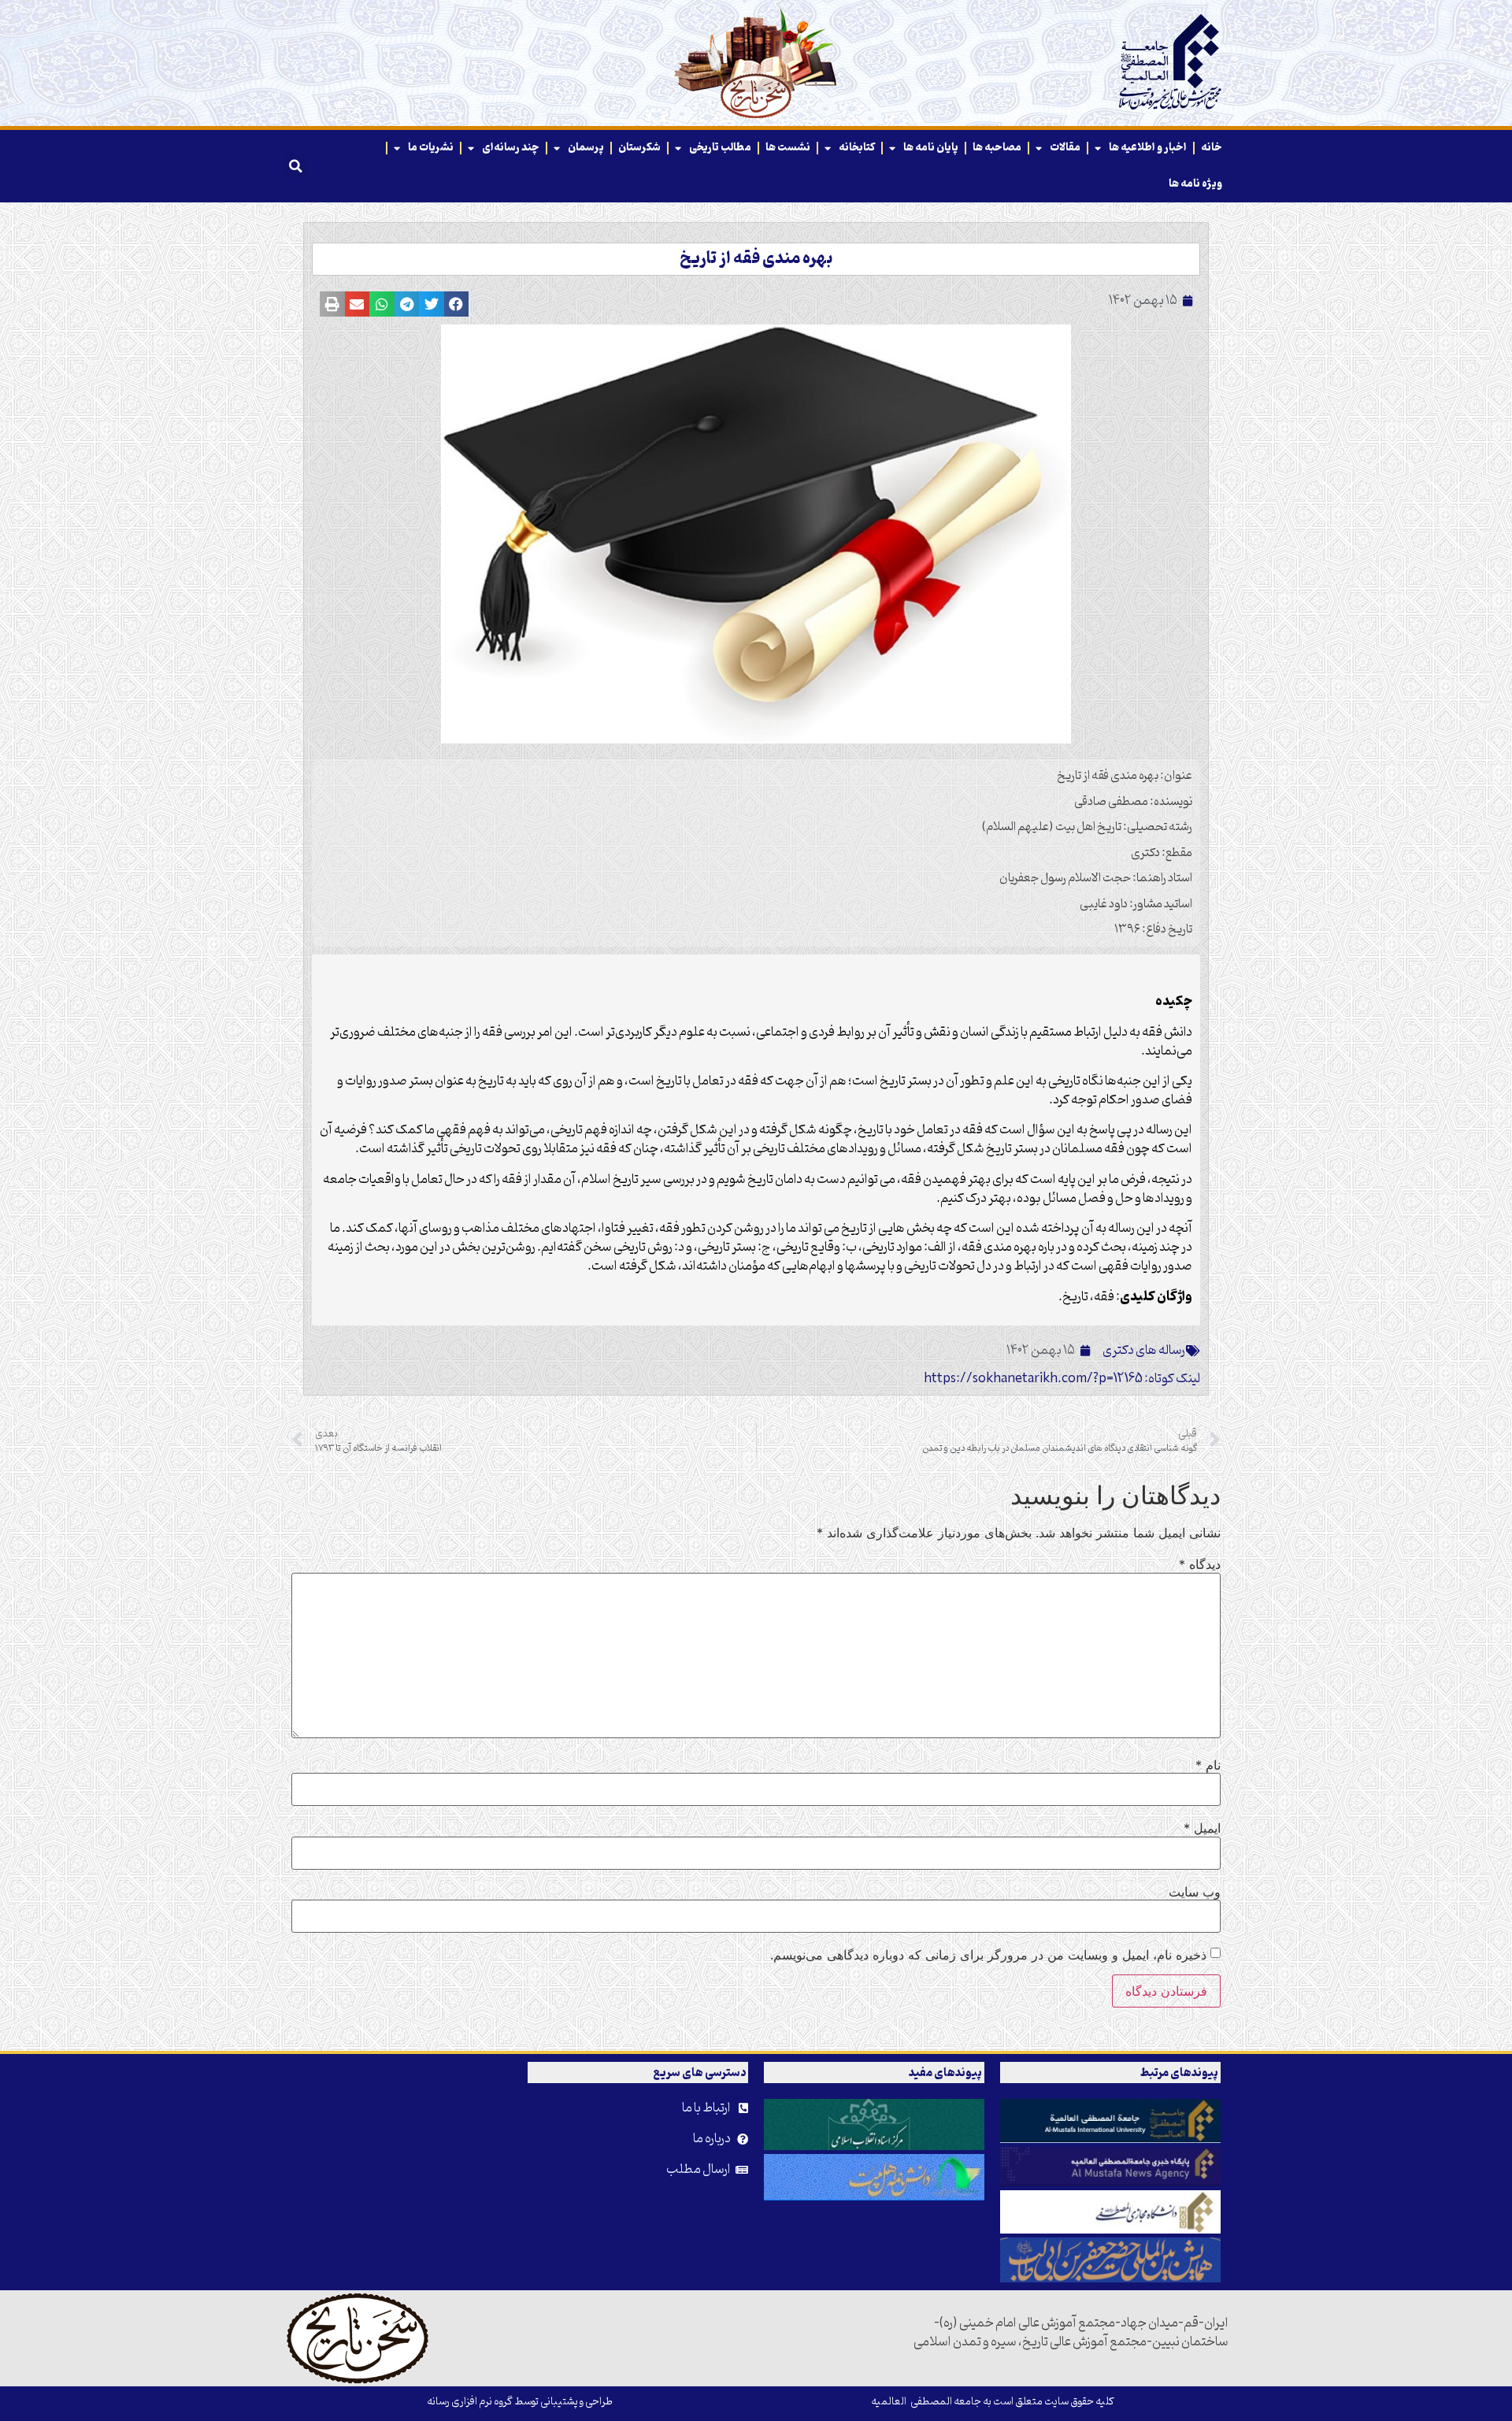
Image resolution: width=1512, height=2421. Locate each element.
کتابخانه (857, 148)
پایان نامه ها (931, 148)
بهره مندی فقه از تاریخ (756, 259)
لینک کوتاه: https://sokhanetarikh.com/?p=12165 (1062, 1379)
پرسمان (586, 148)
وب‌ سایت (1195, 1892)
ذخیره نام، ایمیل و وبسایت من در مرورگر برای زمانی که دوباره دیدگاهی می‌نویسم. (988, 1955)
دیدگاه (1200, 1564)
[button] (295, 166)
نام (1208, 1765)
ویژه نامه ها (1195, 184)
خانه (1212, 148)
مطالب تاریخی (720, 148)
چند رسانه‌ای (511, 148)
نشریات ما (431, 148)
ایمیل (1202, 1828)
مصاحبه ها (997, 148)
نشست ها (788, 148)
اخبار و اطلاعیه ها (1148, 148)
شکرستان (639, 148)
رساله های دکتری (1144, 1351)
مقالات (1065, 148)
